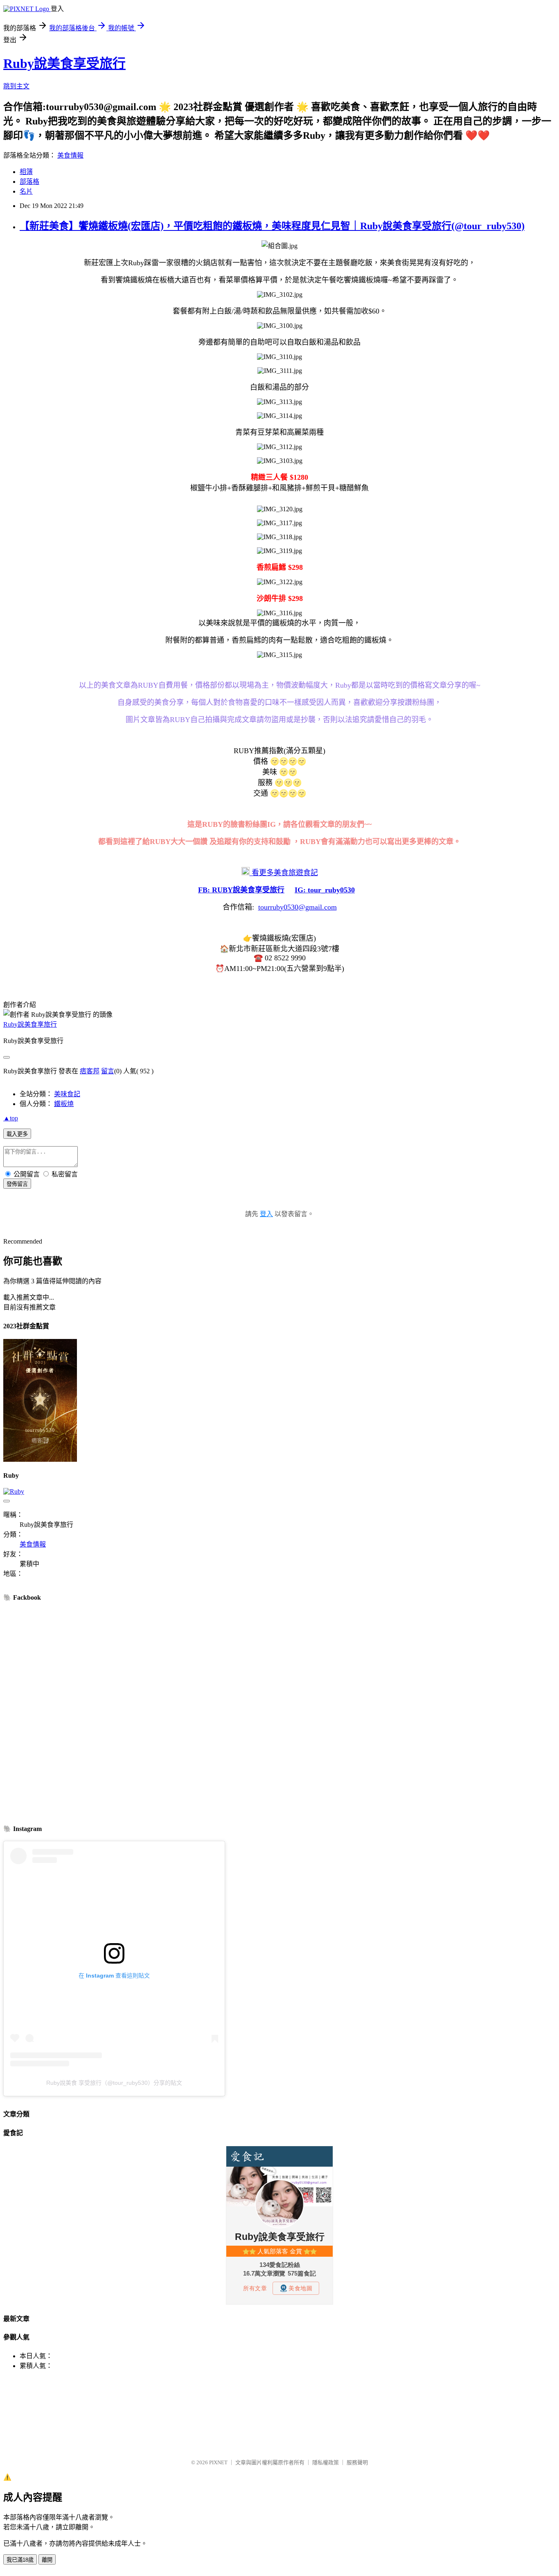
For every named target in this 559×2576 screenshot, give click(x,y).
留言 (108, 1071)
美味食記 (67, 1094)
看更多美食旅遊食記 (284, 873)
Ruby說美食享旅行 (30, 1024)
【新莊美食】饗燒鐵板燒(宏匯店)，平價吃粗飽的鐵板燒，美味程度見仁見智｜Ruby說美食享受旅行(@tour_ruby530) (272, 226)
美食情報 (70, 155)
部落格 (29, 182)
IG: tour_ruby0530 (325, 890)
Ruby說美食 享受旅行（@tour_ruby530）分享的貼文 (114, 2083)
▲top (11, 1118)
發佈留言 (17, 1184)
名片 (26, 191)
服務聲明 (357, 2462)
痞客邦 (90, 1071)
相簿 (26, 172)
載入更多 (17, 1134)
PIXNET (218, 2462)
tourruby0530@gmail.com (298, 907)
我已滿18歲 (20, 2560)
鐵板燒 (64, 1104)
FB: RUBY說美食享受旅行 (241, 890)
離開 (47, 2560)
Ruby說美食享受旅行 (64, 63)
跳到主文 (16, 86)
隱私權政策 (326, 2462)
